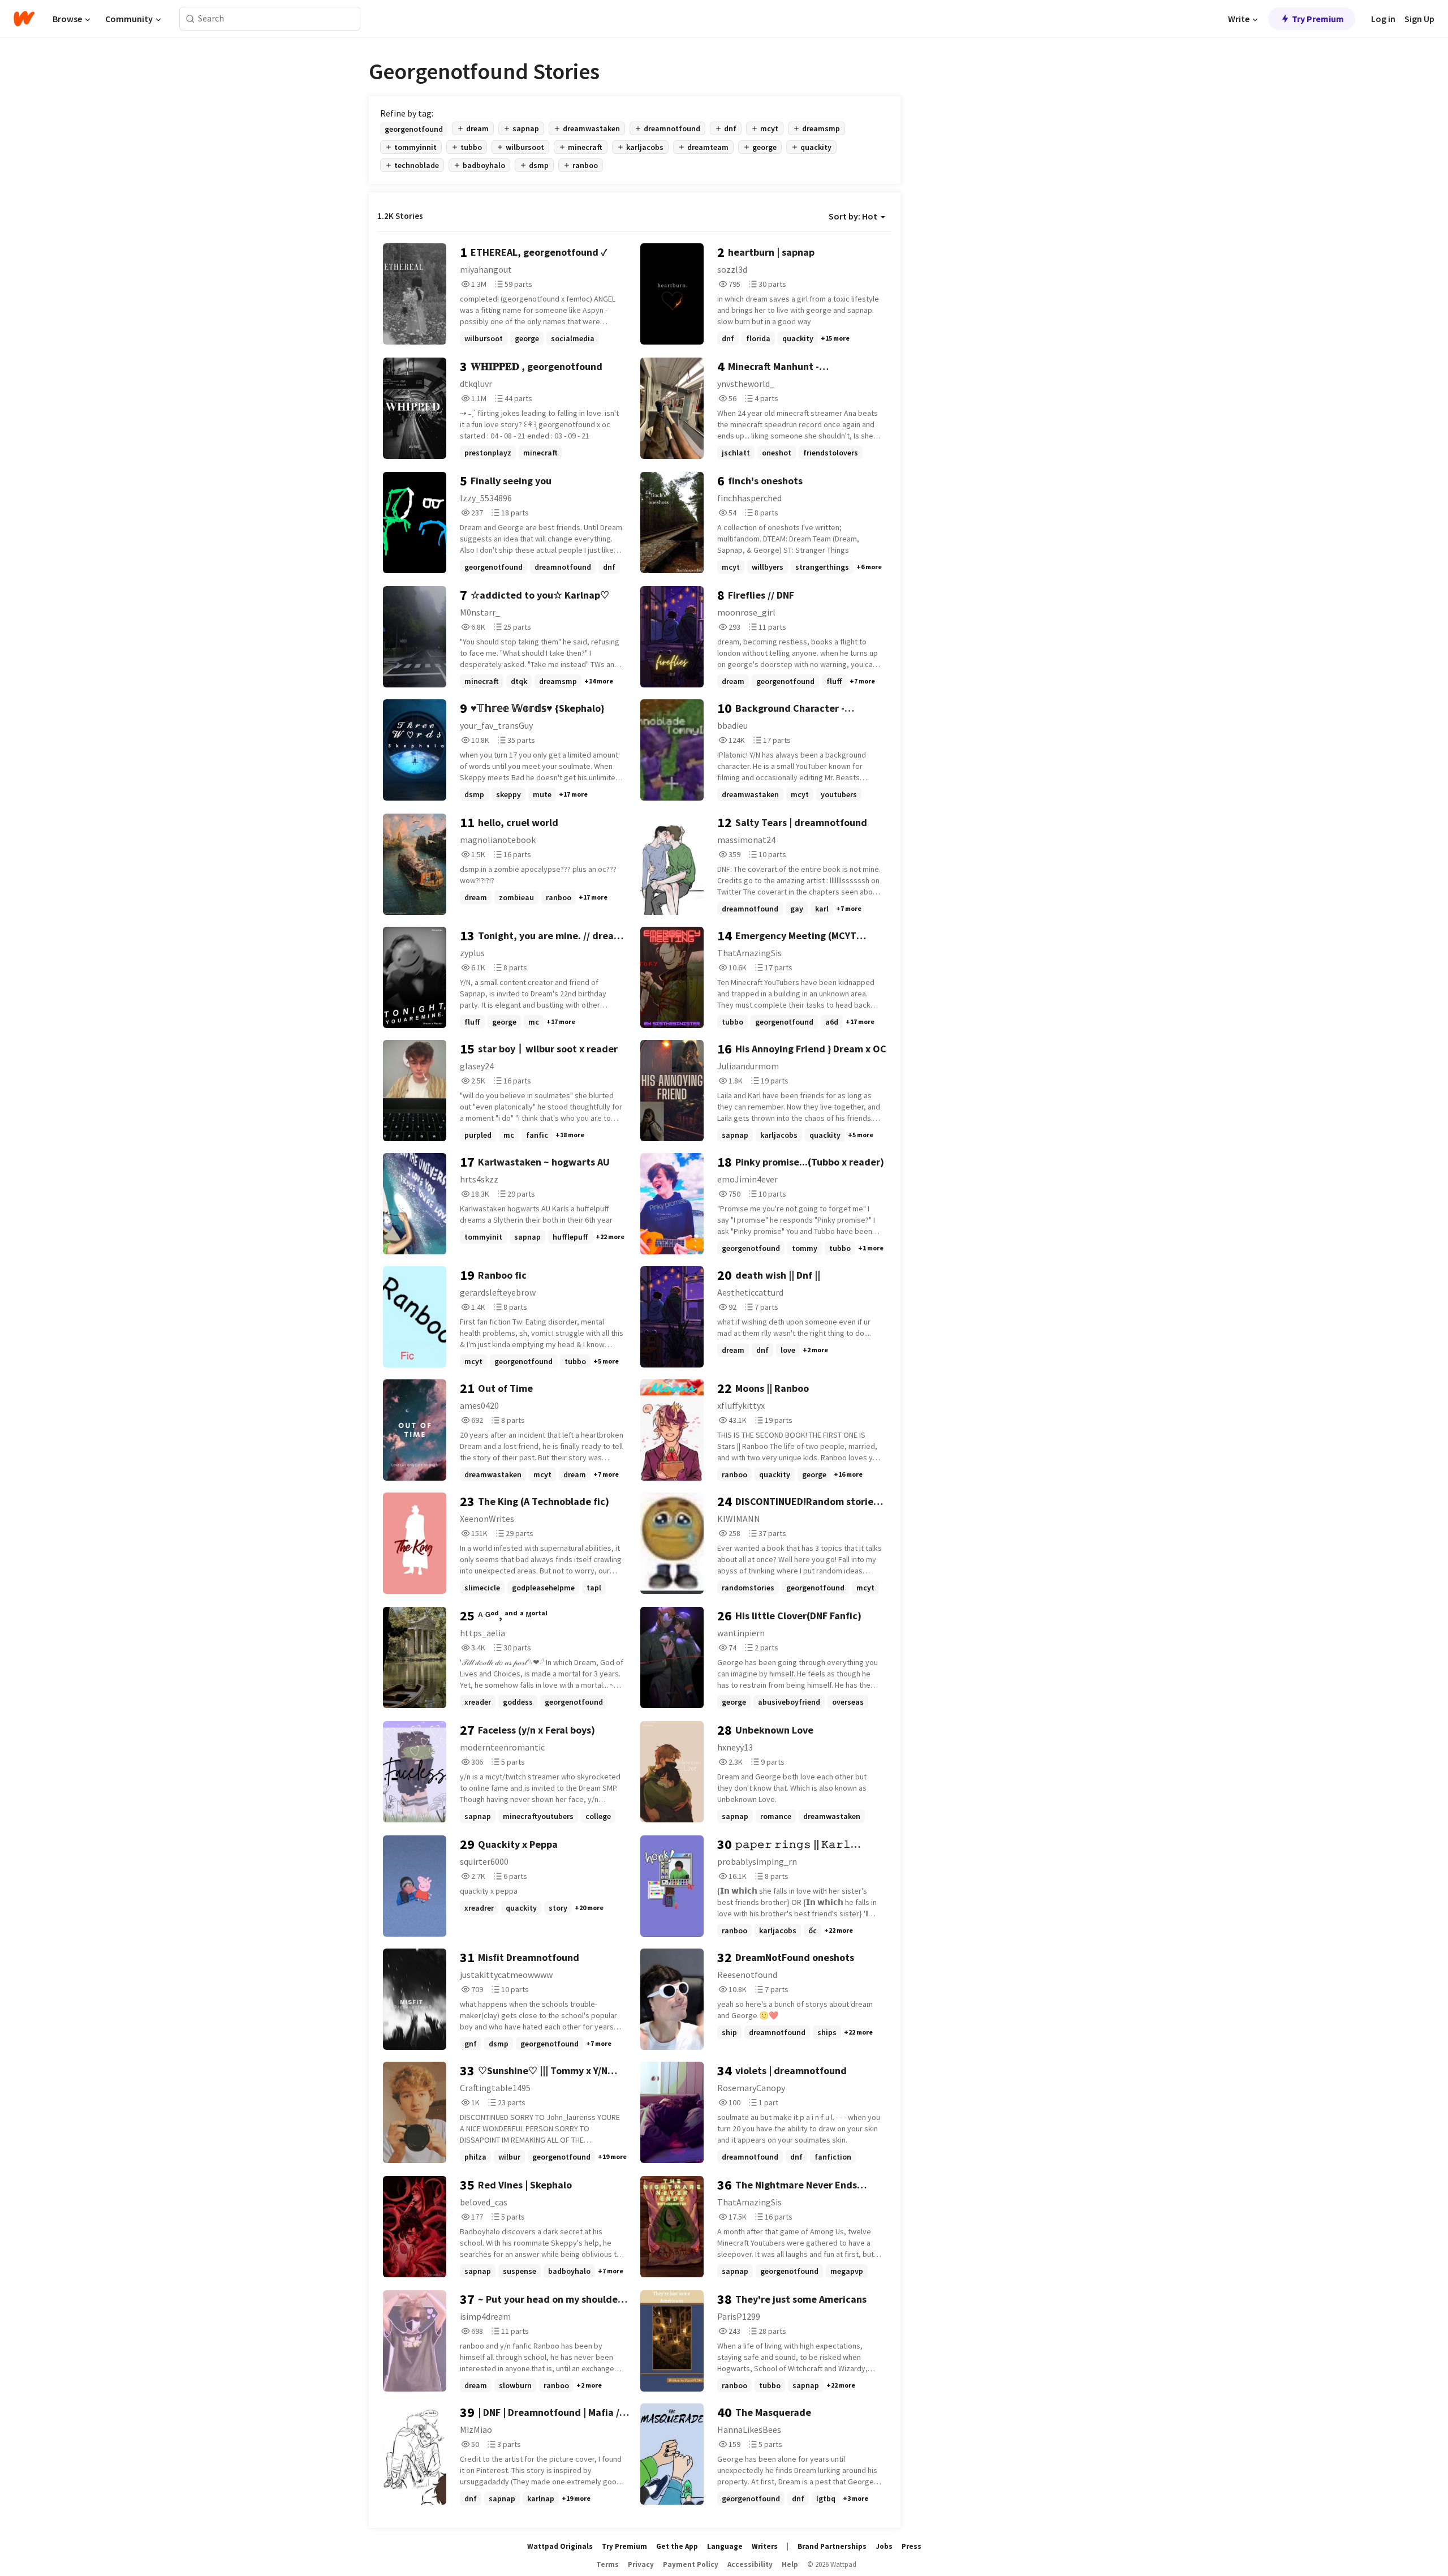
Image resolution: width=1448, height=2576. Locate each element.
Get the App (677, 2546)
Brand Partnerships (832, 2546)
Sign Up (1419, 19)
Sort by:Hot (853, 216)
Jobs (884, 2546)
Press (912, 2546)
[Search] (190, 19)
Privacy (641, 2564)
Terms (607, 2564)
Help (790, 2564)
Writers (765, 2546)
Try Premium (1318, 19)
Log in (1383, 19)
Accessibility (750, 2564)
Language (725, 2546)
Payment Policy (691, 2564)
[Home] (24, 19)
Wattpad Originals (560, 2546)
